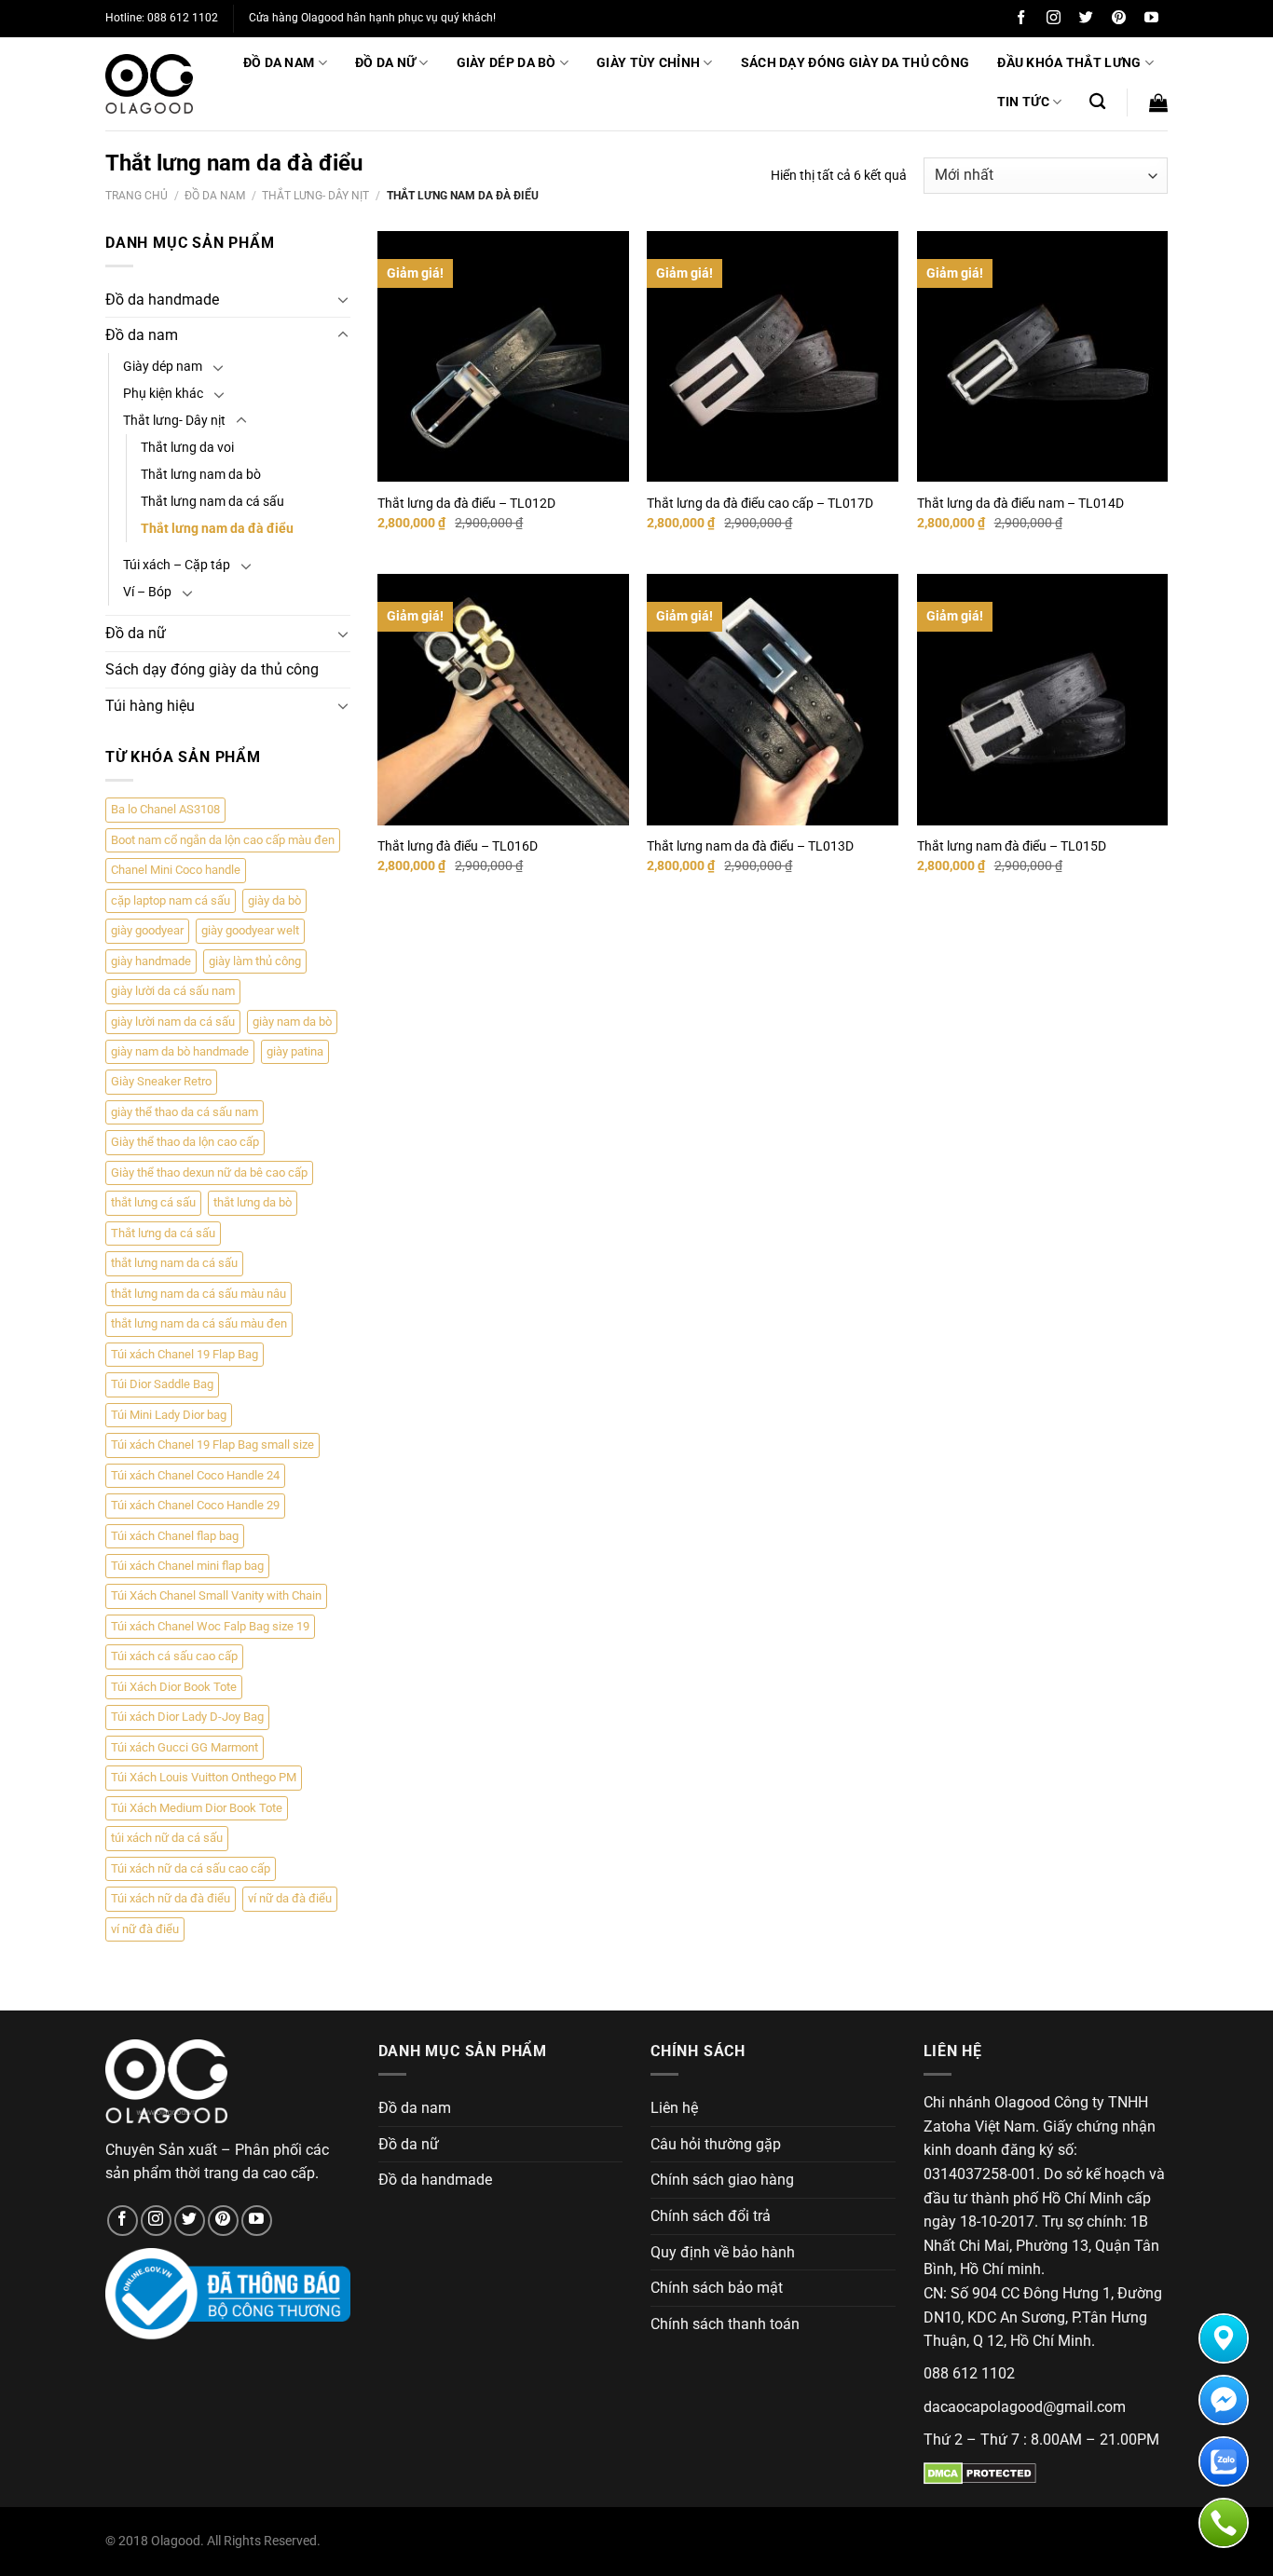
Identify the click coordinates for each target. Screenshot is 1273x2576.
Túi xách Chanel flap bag (175, 1536)
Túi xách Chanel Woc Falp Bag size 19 (210, 1626)
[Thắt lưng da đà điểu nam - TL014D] (1043, 357)
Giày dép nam (163, 367)
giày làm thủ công (255, 961)
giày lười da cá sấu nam (173, 991)
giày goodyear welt (250, 930)
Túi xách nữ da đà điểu (171, 1898)
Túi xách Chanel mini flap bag (187, 1566)
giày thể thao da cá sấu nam (185, 1112)
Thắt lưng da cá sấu (163, 1233)
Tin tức (1023, 102)
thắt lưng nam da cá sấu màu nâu (198, 1294)
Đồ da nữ (385, 63)
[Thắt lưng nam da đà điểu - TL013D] (773, 700)
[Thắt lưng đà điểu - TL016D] (503, 700)
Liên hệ (674, 2108)
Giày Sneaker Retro (161, 1081)
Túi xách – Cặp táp (177, 565)
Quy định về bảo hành (723, 2252)
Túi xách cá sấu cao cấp (174, 1656)
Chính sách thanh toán (725, 2324)
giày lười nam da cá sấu (173, 1022)
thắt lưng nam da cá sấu (174, 1263)
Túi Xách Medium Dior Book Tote (197, 1808)
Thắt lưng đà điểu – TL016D (458, 846)
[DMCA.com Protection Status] (980, 2472)
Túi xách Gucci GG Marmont (185, 1747)
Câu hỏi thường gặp (716, 2144)
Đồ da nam (279, 63)
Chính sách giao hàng (722, 2180)
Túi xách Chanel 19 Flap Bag (185, 1354)
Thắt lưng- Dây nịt (315, 196)
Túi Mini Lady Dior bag (169, 1415)
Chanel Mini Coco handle (176, 870)
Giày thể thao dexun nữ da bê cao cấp (209, 1172)
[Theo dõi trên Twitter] (1086, 18)
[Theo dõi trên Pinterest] (1119, 18)
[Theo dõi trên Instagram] (1054, 18)
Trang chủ (137, 196)
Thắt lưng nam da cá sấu (212, 502)
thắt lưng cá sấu (153, 1202)
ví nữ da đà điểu (290, 1898)
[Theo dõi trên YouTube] (1151, 18)
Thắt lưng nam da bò (201, 475)
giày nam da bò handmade (180, 1051)
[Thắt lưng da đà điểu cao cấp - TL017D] (773, 357)
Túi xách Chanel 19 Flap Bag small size (212, 1445)
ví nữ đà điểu (145, 1929)
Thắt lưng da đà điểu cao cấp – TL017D (760, 504)
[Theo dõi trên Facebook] (1021, 18)
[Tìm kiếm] (1097, 102)
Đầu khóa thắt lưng (1069, 63)
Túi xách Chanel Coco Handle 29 (195, 1505)
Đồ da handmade (162, 300)
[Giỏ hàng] (1158, 102)
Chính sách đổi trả (711, 2216)
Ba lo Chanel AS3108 (165, 809)
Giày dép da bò (506, 63)
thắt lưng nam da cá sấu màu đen (199, 1323)
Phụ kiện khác (163, 394)
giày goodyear (147, 930)
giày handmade (151, 961)
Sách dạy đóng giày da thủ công (856, 63)
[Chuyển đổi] (343, 299)
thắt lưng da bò (253, 1202)
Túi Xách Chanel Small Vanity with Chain (216, 1595)
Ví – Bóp (147, 592)
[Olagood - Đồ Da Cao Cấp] (149, 84)
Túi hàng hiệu (150, 706)
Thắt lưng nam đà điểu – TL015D (1012, 846)
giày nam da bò (292, 1022)
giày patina (295, 1051)
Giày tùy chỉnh (648, 63)
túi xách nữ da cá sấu (167, 1838)
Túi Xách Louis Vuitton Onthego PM (204, 1777)
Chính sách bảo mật (717, 2288)
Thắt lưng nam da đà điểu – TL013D (750, 846)
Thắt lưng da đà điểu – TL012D (466, 504)
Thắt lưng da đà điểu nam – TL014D (1020, 504)
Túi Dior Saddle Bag (162, 1384)
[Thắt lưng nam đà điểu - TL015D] (1043, 700)
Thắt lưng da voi (187, 448)
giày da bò (274, 900)
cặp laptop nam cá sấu (171, 900)
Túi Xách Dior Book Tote (174, 1687)
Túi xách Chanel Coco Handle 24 (195, 1475)
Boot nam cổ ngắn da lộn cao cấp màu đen (223, 840)
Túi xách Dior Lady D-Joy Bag (187, 1717)
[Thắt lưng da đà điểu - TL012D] (503, 357)
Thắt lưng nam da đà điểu (217, 529)
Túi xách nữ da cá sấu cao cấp (191, 1868)
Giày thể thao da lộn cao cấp (185, 1142)
